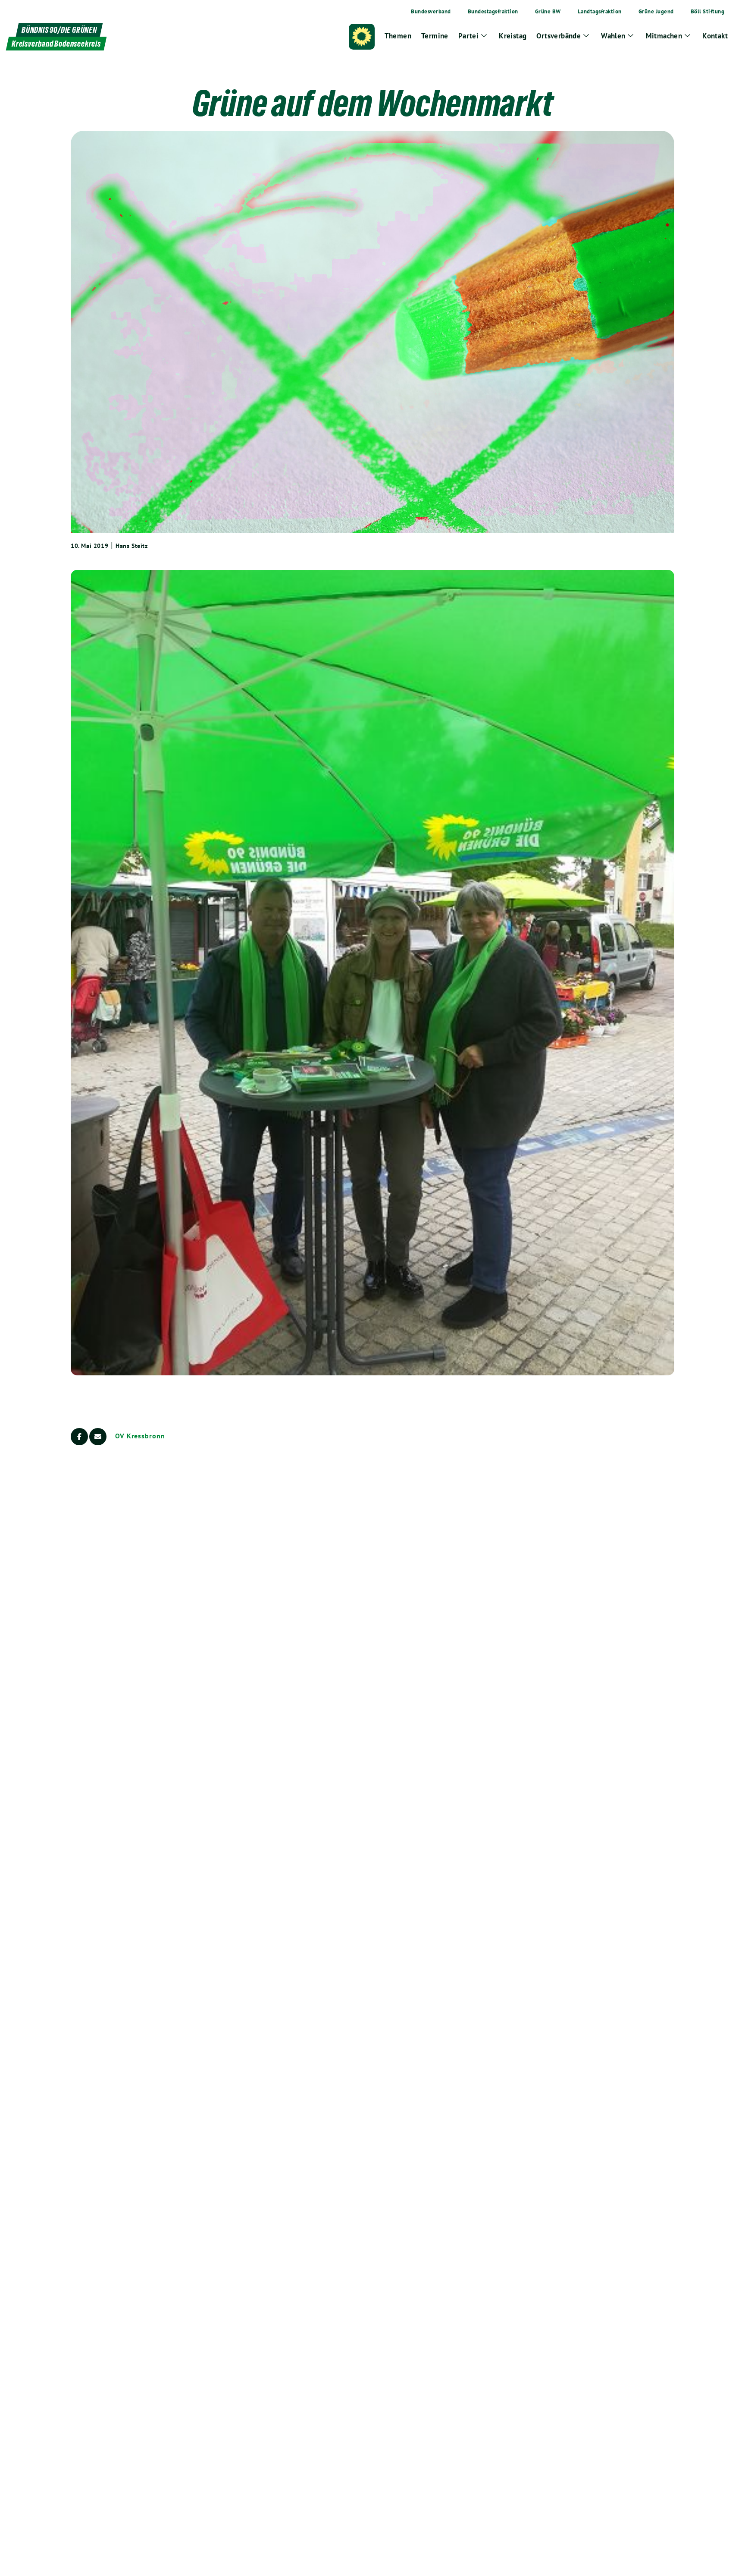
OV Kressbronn (140, 1436)
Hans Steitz (132, 546)
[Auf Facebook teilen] (79, 1437)
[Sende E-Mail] (98, 1437)
